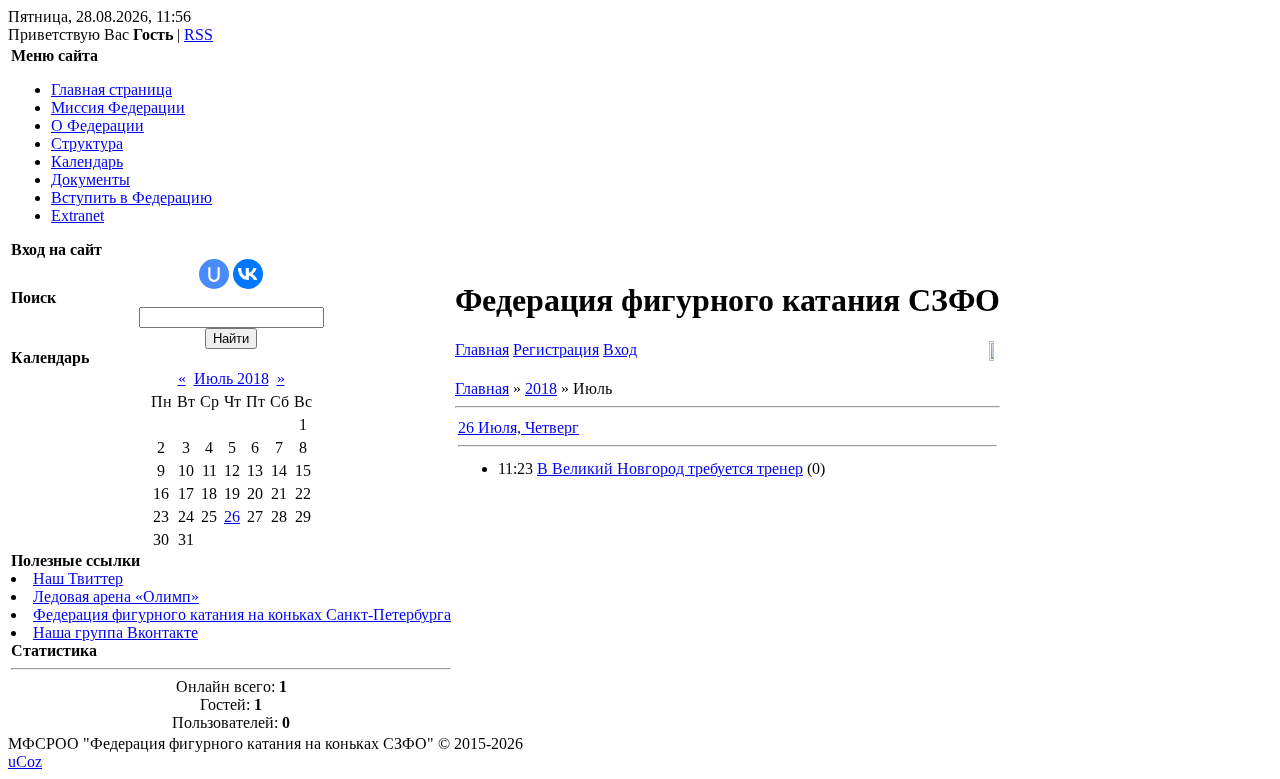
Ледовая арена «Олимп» (116, 596)
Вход (620, 349)
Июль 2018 (231, 378)
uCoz (25, 761)
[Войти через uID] (214, 274)
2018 (541, 388)
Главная (482, 349)
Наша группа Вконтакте (115, 632)
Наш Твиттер (78, 578)
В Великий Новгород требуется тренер (670, 468)
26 (232, 516)
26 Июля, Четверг (518, 427)
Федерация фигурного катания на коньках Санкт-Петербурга (242, 614)
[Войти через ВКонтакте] (248, 274)
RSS (198, 34)
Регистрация (556, 349)
